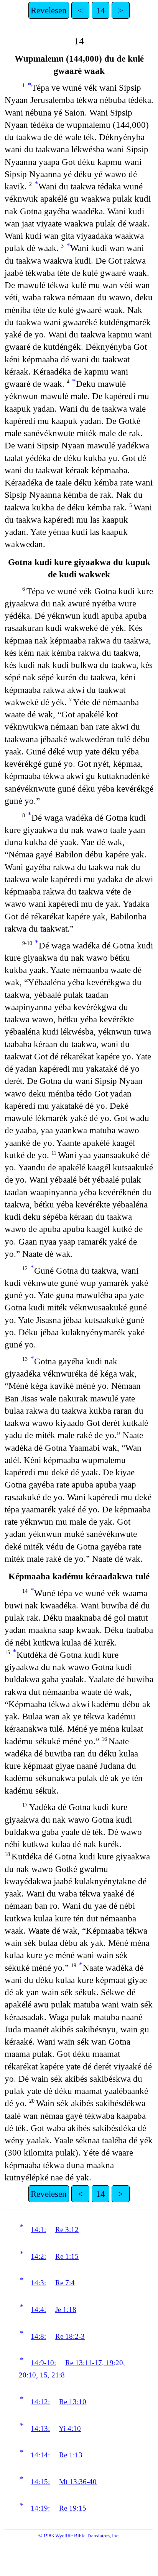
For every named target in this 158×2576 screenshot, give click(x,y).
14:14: (40, 2455)
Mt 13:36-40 (78, 2482)
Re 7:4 (65, 2283)
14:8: (38, 2336)
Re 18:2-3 (70, 2336)
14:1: (38, 2230)
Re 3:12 (67, 2230)
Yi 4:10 (70, 2429)
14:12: (40, 2402)
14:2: (38, 2256)
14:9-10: (43, 2363)
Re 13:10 (73, 2402)
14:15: (40, 2482)
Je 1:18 (66, 2310)
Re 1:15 (67, 2256)
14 (100, 10)
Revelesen (49, 10)
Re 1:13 (71, 2455)
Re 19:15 (73, 2508)
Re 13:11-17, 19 (89, 2363)
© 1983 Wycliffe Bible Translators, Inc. (79, 2536)
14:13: (40, 2429)
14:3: (38, 2283)
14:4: (38, 2310)
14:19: (40, 2508)
